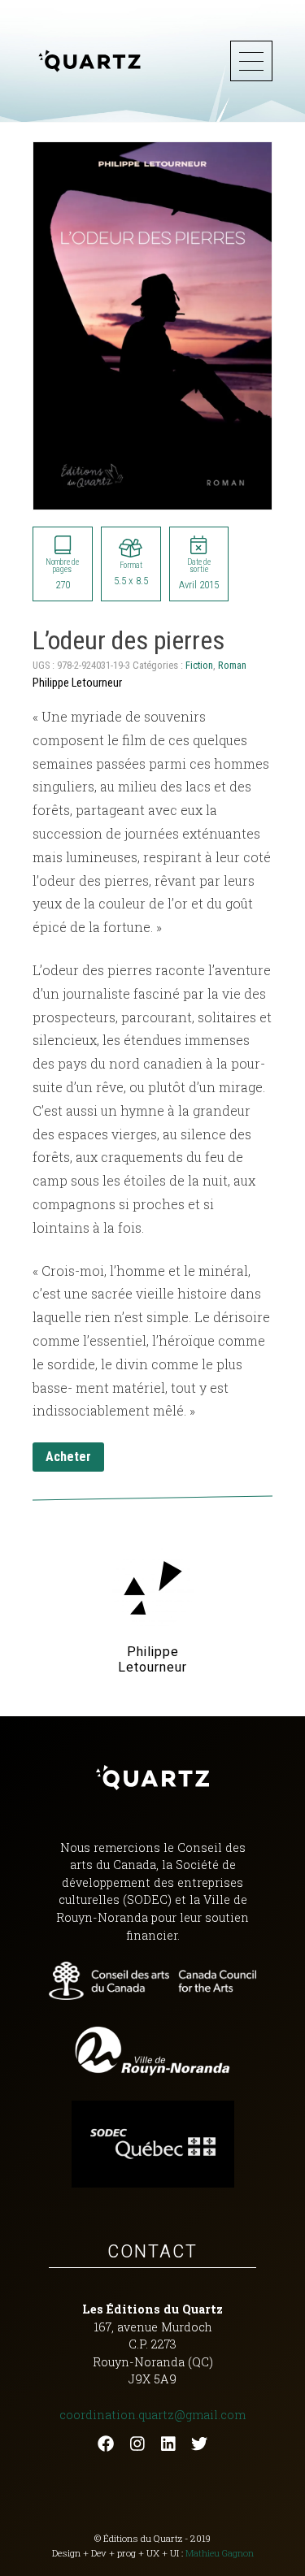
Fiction (199, 665)
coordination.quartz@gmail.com (152, 2415)
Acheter (68, 1457)
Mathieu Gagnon (220, 2553)
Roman (232, 665)
